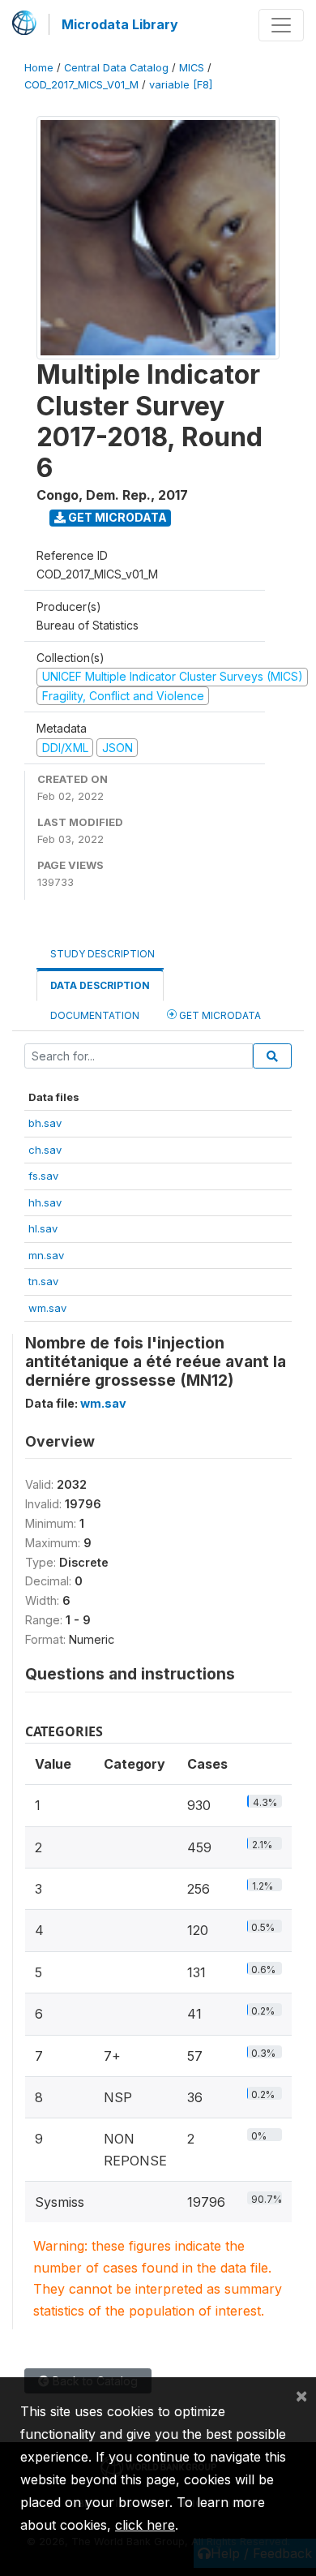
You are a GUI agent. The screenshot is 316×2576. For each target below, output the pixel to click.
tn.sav (43, 1281)
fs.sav (43, 1176)
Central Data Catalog (116, 68)
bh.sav (45, 1123)
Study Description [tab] (102, 954)
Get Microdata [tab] (219, 1015)
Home (39, 68)
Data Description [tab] (100, 985)
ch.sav (45, 1150)
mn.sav (46, 1255)
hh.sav (45, 1202)
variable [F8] (181, 85)
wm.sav (47, 1308)
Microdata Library (120, 24)
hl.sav (43, 1228)
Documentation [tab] (95, 1015)
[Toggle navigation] (281, 25)
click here (145, 2525)
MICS (192, 68)
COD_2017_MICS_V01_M (81, 85)
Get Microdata (116, 517)
